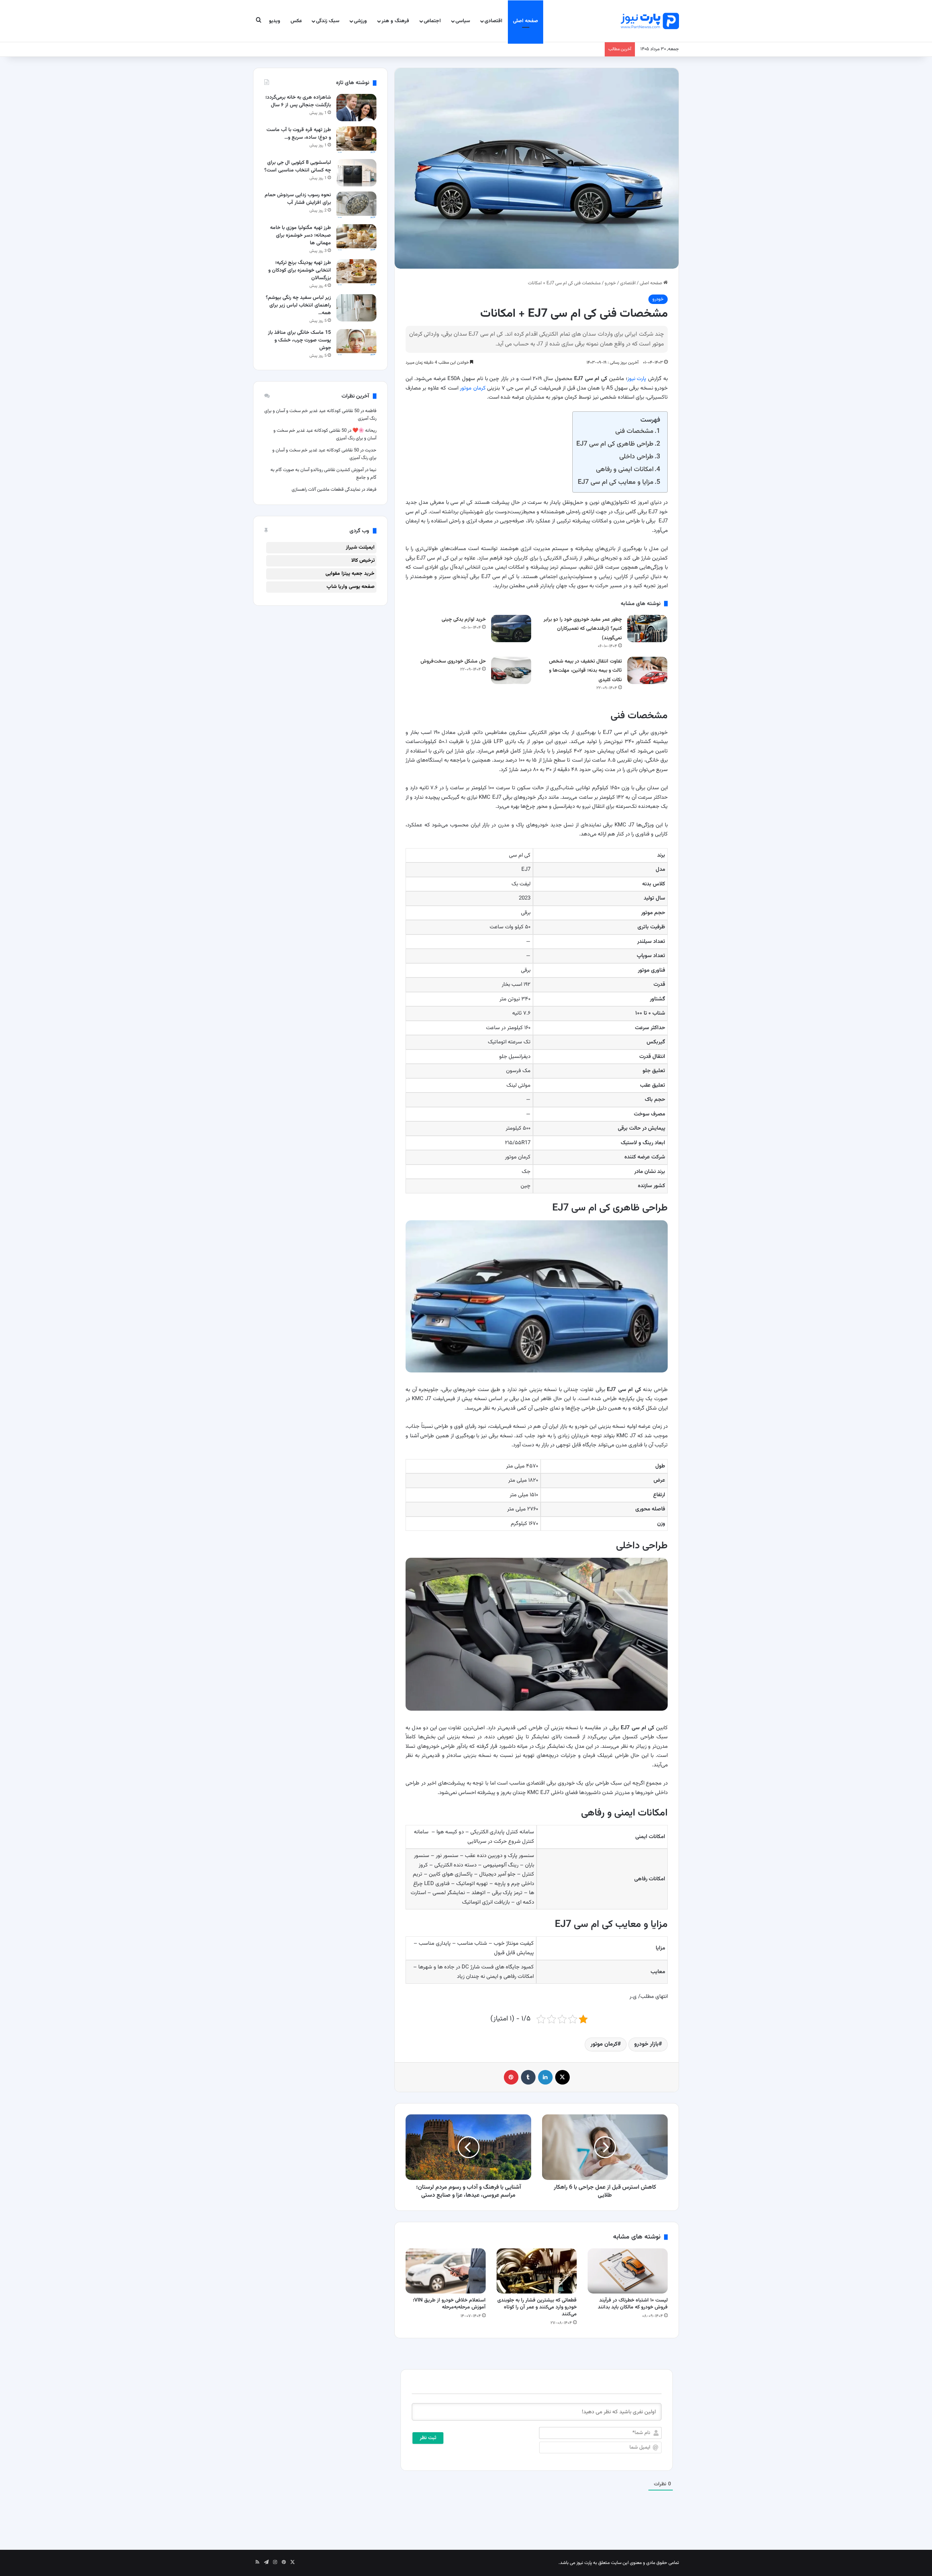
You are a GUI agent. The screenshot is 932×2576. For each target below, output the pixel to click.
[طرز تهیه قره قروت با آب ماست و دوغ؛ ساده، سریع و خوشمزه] (356, 140)
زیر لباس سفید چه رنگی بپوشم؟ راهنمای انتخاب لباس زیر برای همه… (298, 305)
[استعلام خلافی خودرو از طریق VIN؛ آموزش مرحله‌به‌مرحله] (446, 2271)
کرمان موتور (473, 388)
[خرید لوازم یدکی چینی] (511, 629)
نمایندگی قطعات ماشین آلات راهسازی (326, 490)
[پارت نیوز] (650, 21)
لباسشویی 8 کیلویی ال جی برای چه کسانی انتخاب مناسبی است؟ (298, 167)
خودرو (610, 283)
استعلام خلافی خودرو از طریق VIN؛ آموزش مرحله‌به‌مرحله (449, 2304)
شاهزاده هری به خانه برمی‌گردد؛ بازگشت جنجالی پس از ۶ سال (298, 101)
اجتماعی (432, 21)
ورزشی (360, 21)
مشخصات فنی (634, 431)
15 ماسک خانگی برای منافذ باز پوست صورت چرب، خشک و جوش (299, 340)
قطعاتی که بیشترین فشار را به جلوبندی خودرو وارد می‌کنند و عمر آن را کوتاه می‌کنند (537, 2307)
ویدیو (275, 21)
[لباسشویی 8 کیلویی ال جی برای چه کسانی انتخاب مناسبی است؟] (356, 173)
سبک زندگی (328, 21)
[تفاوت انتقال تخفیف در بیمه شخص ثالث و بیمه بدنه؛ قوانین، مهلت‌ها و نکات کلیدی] (647, 670)
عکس (296, 21)
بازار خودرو (646, 2044)
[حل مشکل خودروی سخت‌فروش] (511, 670)
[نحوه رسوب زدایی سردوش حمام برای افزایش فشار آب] (356, 205)
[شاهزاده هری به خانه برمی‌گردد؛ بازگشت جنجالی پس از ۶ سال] (356, 108)
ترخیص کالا (363, 561)
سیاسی (463, 21)
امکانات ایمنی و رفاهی (625, 469)
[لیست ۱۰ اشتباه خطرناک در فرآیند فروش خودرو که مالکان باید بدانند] (628, 2271)
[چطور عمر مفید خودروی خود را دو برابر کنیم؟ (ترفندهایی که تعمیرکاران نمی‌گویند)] (647, 629)
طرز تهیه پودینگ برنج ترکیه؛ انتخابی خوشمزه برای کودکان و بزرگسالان (300, 270)
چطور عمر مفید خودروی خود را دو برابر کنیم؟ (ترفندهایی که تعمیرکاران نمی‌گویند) (583, 629)
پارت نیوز (637, 379)
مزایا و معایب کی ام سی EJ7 (616, 482)
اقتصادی (493, 21)
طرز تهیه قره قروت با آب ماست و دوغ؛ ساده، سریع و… (299, 134)
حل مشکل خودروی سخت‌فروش (453, 661)
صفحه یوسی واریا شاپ (351, 587)
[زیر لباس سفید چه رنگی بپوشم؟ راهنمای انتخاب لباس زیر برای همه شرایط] (356, 308)
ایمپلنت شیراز (360, 548)
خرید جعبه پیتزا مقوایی (350, 574)
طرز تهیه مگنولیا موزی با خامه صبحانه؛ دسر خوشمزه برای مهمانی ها (301, 236)
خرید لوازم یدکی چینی (464, 620)
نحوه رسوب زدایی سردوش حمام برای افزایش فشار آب (298, 199)
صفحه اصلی (526, 21)
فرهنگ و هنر (395, 21)
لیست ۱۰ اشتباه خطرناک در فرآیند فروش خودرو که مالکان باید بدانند (633, 2304)
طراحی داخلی (636, 457)
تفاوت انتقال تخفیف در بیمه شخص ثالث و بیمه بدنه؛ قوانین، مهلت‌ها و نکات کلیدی (585, 671)
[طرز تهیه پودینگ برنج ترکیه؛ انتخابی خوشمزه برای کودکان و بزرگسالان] (356, 273)
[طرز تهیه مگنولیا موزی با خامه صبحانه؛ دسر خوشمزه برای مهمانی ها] (356, 238)
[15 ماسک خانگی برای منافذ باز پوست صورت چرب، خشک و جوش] (356, 343)
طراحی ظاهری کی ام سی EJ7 (615, 444)
